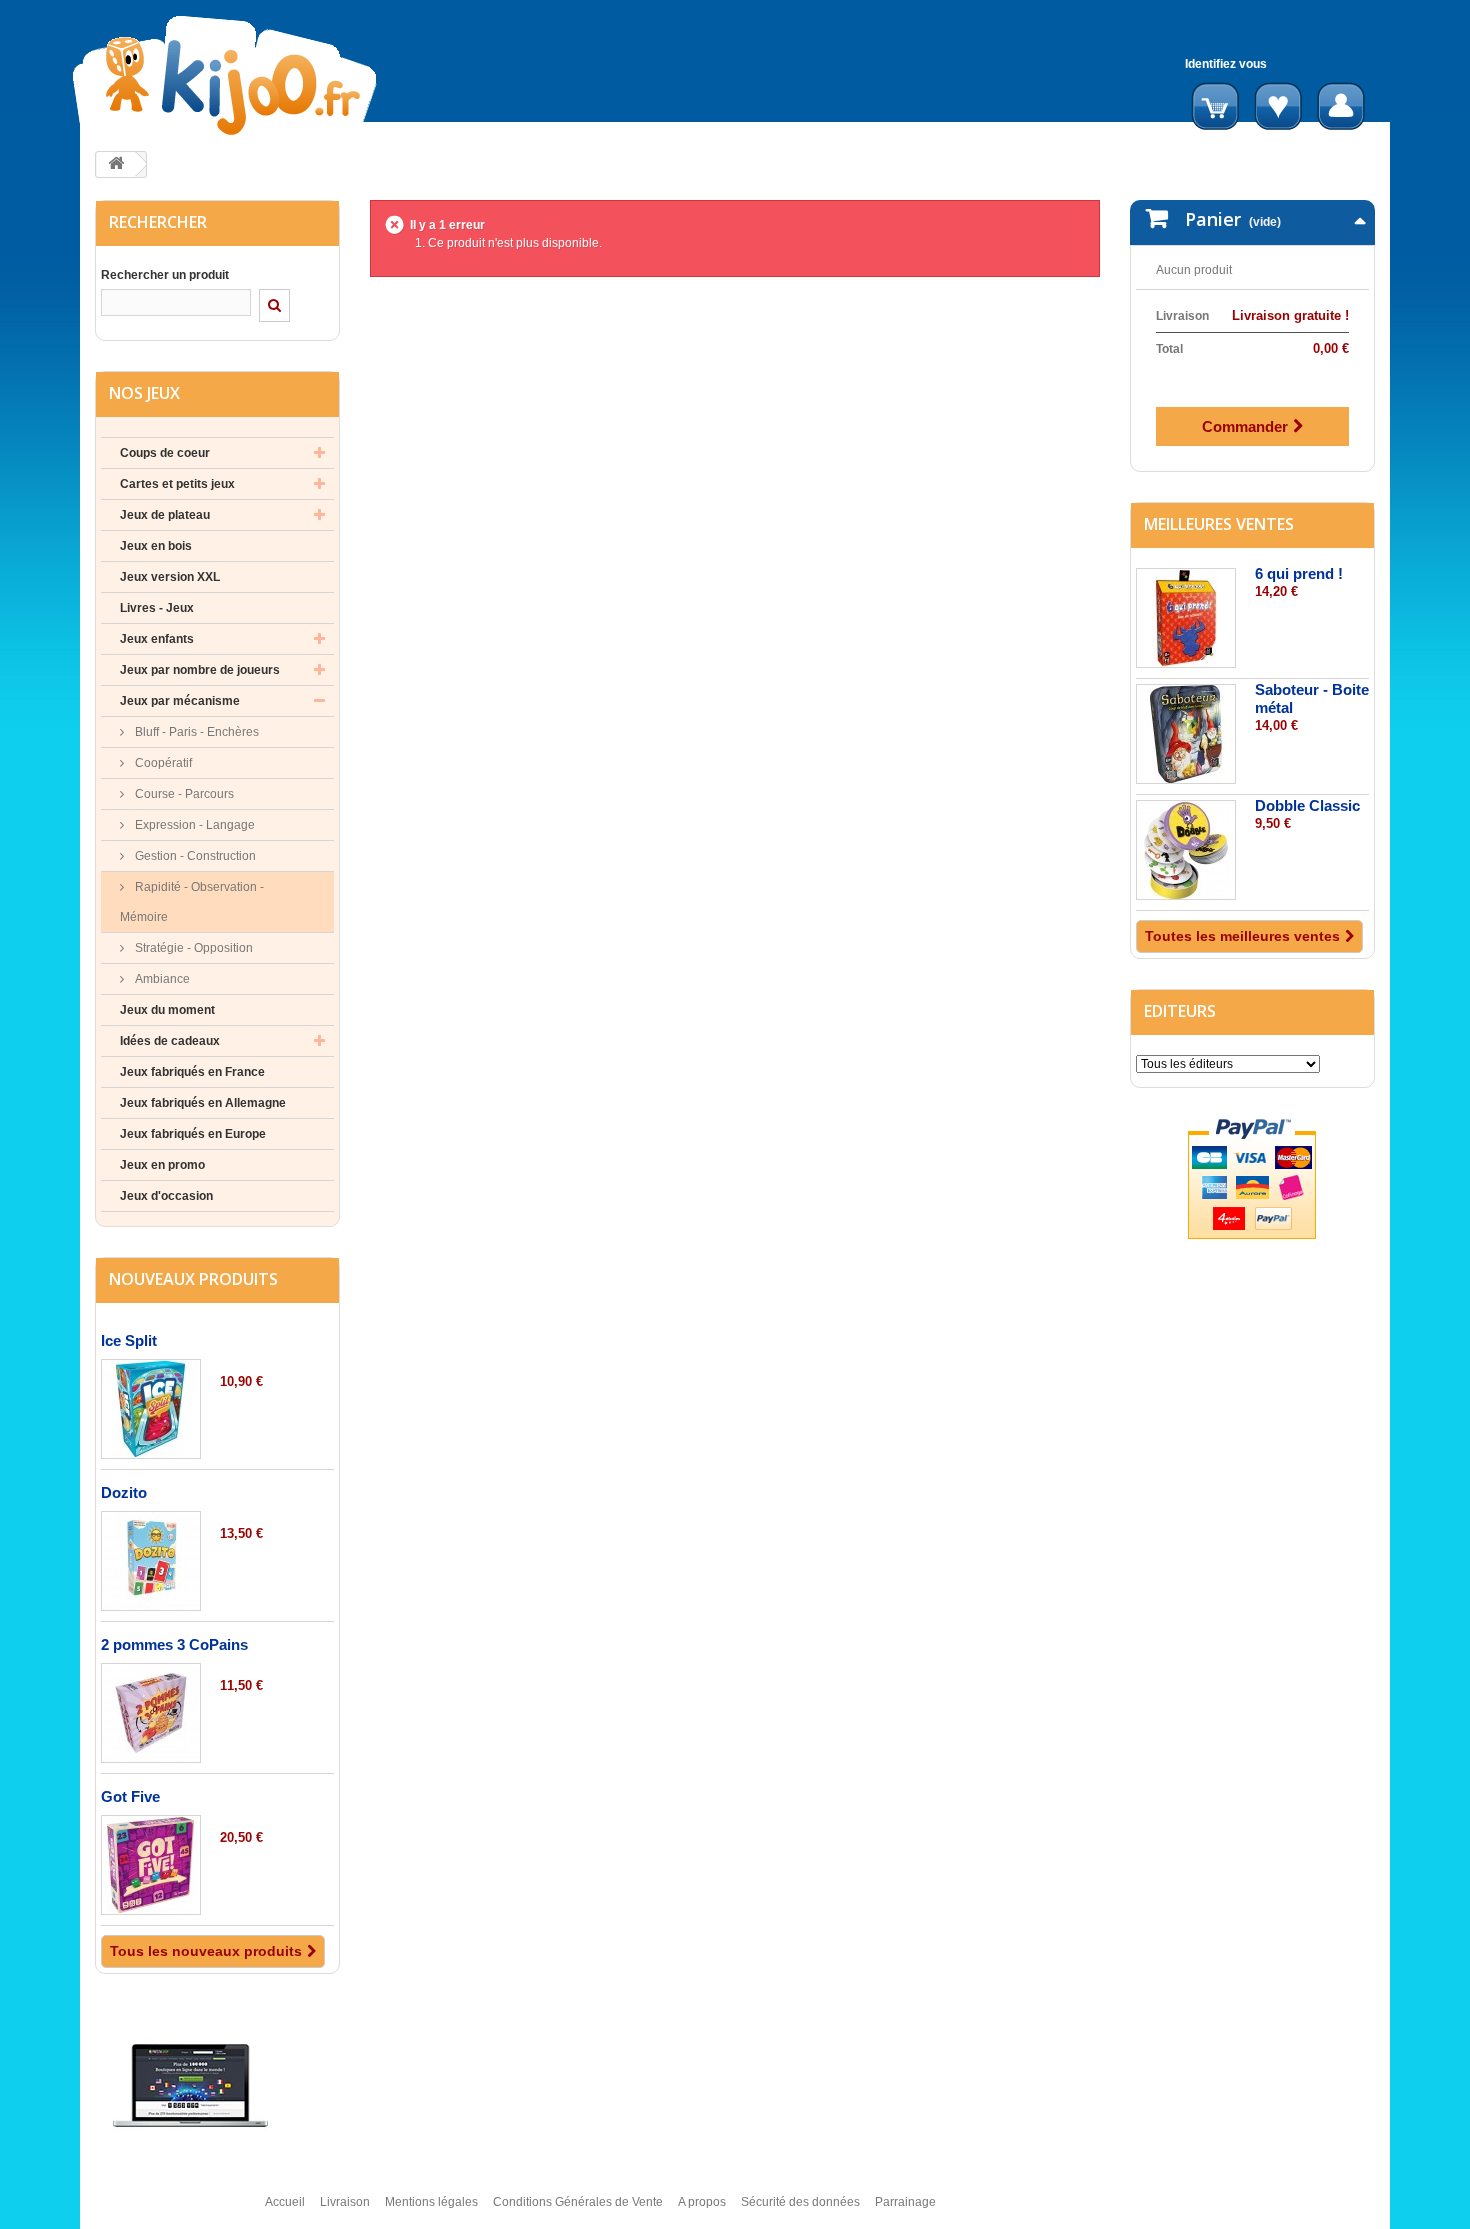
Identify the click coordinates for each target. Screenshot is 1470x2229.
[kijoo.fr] (288, 75)
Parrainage (905, 2202)
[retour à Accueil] (116, 164)
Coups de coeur (165, 453)
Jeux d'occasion (166, 1196)
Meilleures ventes (1219, 524)
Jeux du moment (167, 1010)
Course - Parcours (183, 794)
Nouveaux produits (193, 1279)
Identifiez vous (1226, 64)
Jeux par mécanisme (180, 701)
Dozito (124, 1492)
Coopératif (162, 763)
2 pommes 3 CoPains (174, 1644)
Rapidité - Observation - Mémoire (192, 902)
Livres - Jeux (157, 608)
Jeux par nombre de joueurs (200, 670)
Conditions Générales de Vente (578, 2202)
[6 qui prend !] (1186, 618)
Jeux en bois (156, 546)
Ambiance (161, 979)
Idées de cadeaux (170, 1041)
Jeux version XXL (170, 577)
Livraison (345, 2202)
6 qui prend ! (1299, 573)
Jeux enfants (157, 639)
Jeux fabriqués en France (192, 1072)
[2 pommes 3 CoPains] (151, 1713)
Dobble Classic (1307, 805)
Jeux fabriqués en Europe (193, 1134)
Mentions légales (431, 2202)
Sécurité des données (800, 2202)
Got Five (130, 1796)
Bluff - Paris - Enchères (195, 732)
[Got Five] (151, 1865)
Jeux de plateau (165, 515)
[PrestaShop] (190, 2085)
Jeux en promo (162, 1165)
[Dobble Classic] (1186, 850)
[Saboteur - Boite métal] (1186, 734)
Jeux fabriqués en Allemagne (203, 1103)
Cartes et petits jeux (177, 484)
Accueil (285, 2202)
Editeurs (1180, 1011)
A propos (702, 2202)
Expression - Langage (193, 825)
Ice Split (129, 1340)
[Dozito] (151, 1561)
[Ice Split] (151, 1409)
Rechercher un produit (165, 275)
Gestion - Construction (194, 856)
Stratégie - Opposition (192, 948)
